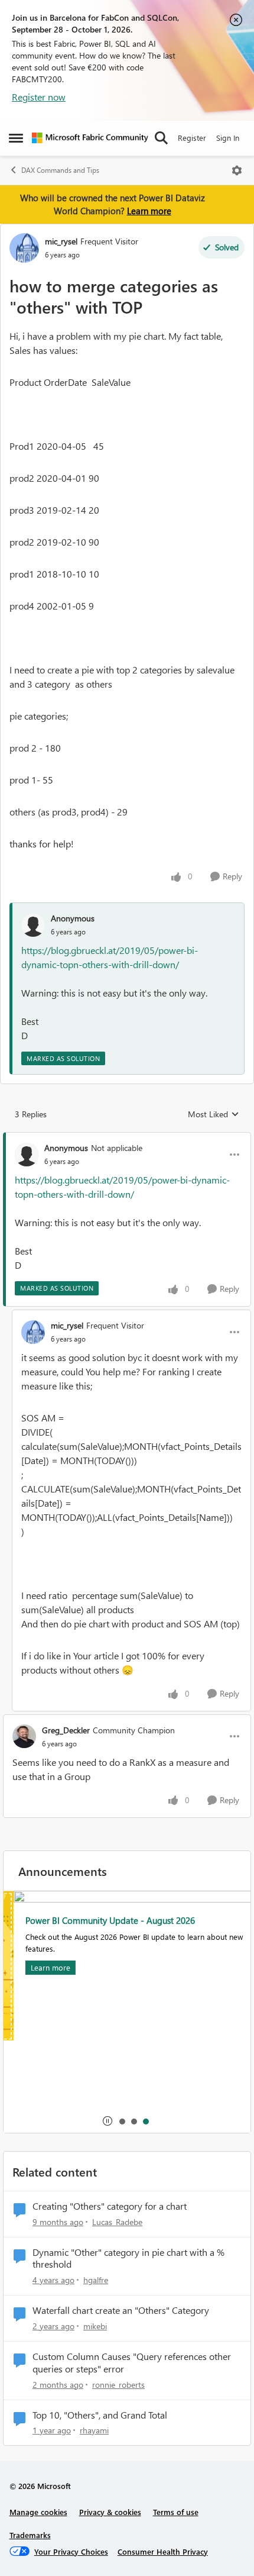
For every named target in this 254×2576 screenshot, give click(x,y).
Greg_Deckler (66, 1730)
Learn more (149, 211)
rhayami (94, 2430)
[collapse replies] (127, 1138)
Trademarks (30, 2535)
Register (192, 138)
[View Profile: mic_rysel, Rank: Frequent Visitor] (24, 248)
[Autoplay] (108, 2121)
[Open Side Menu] (16, 138)
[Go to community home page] (90, 138)
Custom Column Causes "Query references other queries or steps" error (132, 2363)
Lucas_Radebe (117, 2222)
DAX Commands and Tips (60, 170)
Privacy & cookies (110, 2512)
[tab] (122, 2121)
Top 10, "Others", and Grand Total (100, 2415)
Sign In (228, 138)
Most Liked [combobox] (214, 1114)
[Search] (161, 138)
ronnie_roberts (118, 2385)
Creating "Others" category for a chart (110, 2206)
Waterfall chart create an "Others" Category (121, 2310)
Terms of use (176, 2512)
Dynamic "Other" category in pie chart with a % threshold (128, 2259)
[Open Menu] (237, 170)
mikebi (95, 2326)
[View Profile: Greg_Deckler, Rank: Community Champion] (24, 1736)
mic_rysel (61, 241)
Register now (39, 97)
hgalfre (96, 2280)
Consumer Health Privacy (163, 2551)
